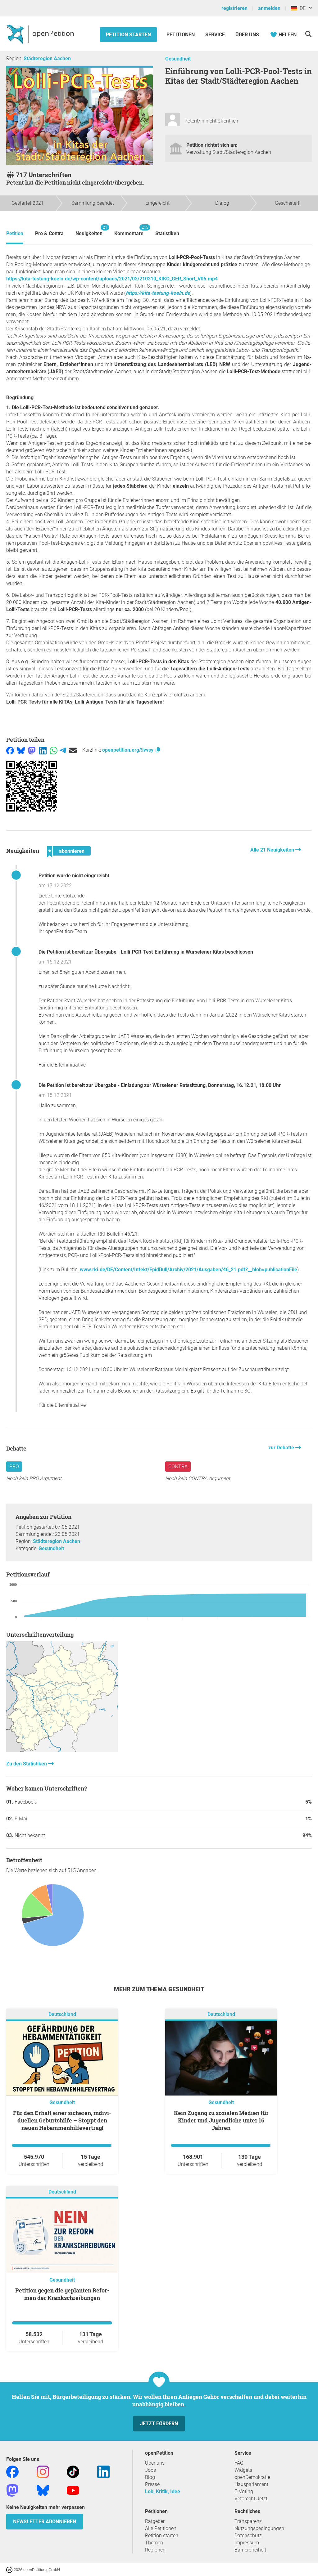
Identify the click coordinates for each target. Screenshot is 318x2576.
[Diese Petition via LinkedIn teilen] (43, 750)
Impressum (247, 2543)
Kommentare (129, 231)
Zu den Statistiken (27, 1764)
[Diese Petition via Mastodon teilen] (32, 750)
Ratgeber (155, 2521)
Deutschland (62, 2015)
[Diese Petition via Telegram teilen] (63, 750)
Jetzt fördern (159, 2424)
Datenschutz (248, 2536)
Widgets (243, 2470)
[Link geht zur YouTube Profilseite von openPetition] (73, 2490)
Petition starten (128, 35)
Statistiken (167, 233)
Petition (15, 233)
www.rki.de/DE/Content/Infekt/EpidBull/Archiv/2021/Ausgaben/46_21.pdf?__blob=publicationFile (189, 1270)
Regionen (155, 2550)
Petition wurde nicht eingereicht (74, 876)
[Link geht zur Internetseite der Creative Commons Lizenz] (10, 2569)
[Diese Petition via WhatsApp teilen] (54, 750)
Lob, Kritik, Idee (163, 2491)
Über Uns (247, 35)
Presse (152, 2484)
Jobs (150, 2470)
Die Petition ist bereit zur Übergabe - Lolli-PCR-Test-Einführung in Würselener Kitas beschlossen (146, 952)
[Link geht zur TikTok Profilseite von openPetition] (73, 2472)
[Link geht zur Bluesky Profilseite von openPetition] (43, 2490)
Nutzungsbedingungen (259, 2528)
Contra (178, 1467)
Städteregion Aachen (47, 58)
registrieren (234, 8)
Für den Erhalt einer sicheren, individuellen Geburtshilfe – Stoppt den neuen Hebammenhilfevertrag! (62, 2120)
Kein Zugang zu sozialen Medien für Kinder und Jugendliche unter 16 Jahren (221, 2120)
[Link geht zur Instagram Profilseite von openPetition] (43, 2472)
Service (215, 35)
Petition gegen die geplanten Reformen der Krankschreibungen (62, 2294)
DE (301, 8)
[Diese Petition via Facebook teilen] (10, 750)
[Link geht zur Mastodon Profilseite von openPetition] (12, 2490)
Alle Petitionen (161, 2528)
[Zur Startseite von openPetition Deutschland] (41, 34)
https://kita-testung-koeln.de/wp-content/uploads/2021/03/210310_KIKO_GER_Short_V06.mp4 (112, 279)
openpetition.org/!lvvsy (128, 750)
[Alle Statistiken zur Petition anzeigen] (62, 1750)
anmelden (269, 8)
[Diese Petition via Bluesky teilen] (21, 750)
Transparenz (248, 2521)
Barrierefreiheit (250, 2550)
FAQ (239, 2463)
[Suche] (308, 34)
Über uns (155, 2463)
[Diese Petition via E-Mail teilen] (73, 750)
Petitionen (181, 35)
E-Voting (244, 2491)
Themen (154, 2543)
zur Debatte (282, 1448)
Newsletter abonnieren (45, 2522)
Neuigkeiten (89, 231)
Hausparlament (251, 2484)
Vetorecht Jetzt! (252, 2499)
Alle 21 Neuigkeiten (273, 850)
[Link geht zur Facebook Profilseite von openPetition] (12, 2472)
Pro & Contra (49, 233)
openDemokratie (252, 2477)
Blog (150, 2477)
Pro (14, 1467)
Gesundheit (178, 59)
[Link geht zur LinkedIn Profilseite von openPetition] (103, 2472)
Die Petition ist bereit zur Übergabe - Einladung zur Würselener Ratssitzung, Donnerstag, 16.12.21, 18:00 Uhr (160, 1085)
